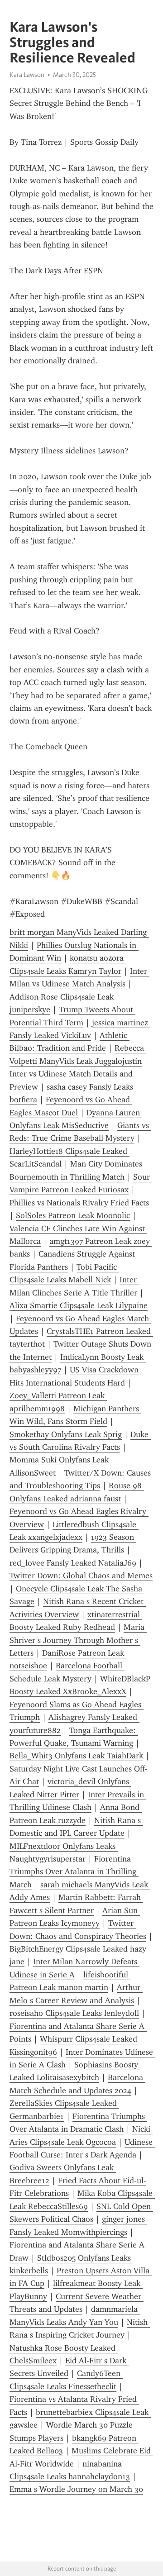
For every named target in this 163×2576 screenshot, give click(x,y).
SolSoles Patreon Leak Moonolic (73, 1215)
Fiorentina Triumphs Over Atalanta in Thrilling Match (74, 1872)
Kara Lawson (27, 75)
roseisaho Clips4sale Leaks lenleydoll (74, 2013)
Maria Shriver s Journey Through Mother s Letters (78, 1640)
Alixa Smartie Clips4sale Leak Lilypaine (79, 1305)
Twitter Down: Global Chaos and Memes (81, 1576)
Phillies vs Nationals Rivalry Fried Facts (79, 1203)
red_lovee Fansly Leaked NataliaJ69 (73, 1563)
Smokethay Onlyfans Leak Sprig (66, 1434)
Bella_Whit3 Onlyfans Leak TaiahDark (76, 1756)
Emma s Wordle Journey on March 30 (76, 2489)
